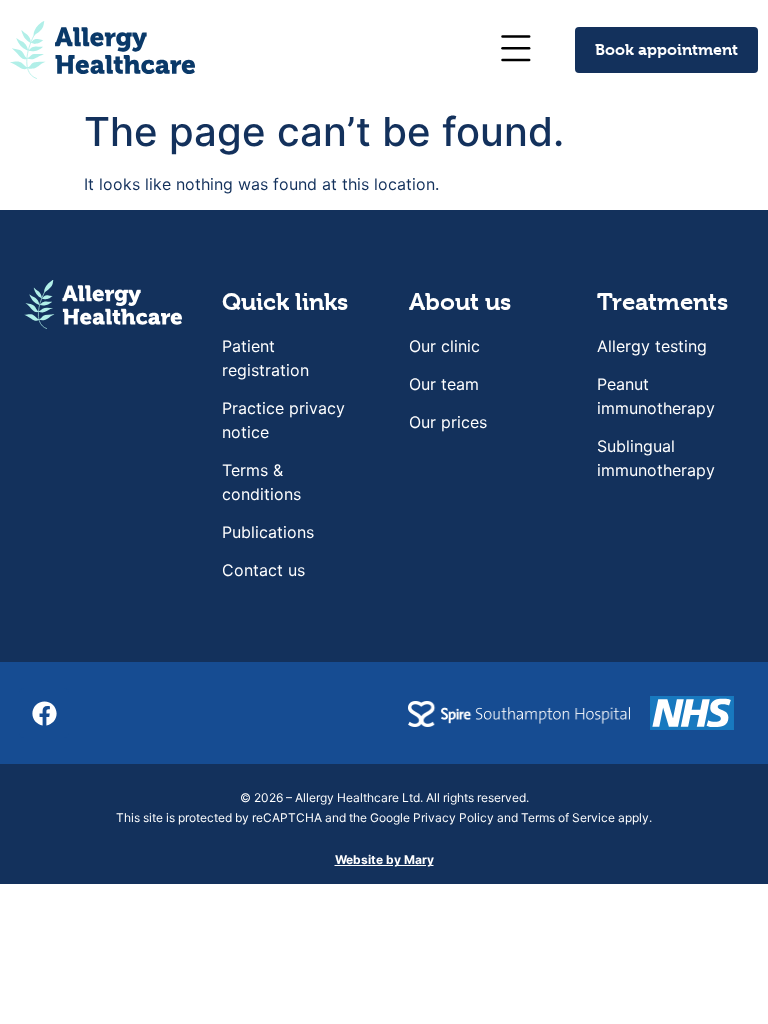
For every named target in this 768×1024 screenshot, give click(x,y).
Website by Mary (384, 859)
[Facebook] (44, 713)
